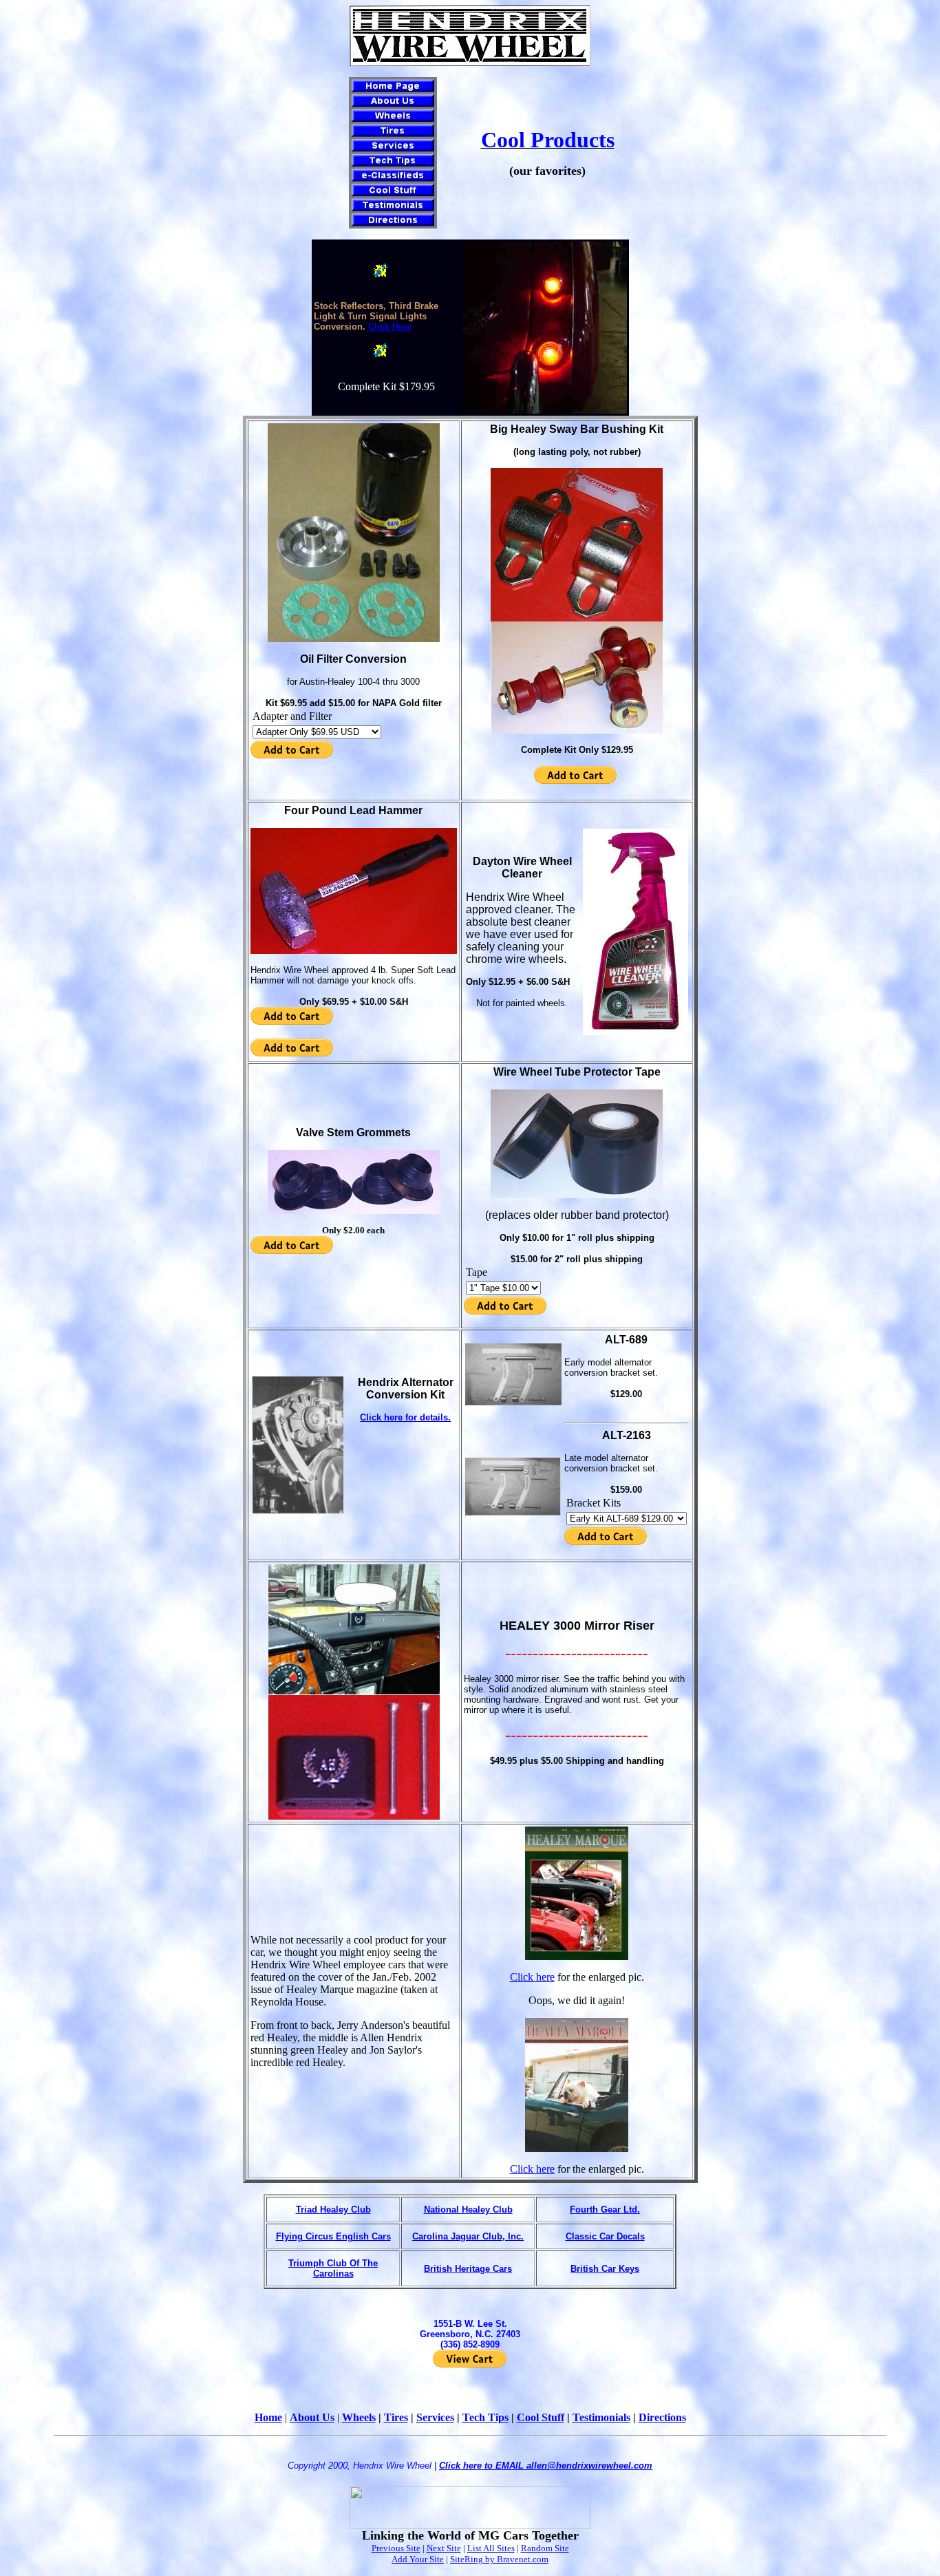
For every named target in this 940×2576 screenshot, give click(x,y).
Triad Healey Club (333, 2210)
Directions (662, 2417)
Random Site (545, 2548)
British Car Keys (605, 2269)
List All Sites (491, 2548)
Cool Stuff (541, 2417)
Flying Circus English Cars (333, 2236)
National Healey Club (468, 2210)
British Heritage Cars (468, 2269)
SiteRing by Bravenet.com (499, 2559)
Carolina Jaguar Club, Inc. (468, 2236)
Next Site (444, 2548)
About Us (312, 2417)
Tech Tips (485, 2417)
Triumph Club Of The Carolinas (333, 2268)
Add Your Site (418, 2559)
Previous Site (396, 2548)
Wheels (359, 2417)
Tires (396, 2417)
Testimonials (601, 2417)
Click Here (390, 327)
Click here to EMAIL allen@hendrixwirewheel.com (546, 2466)
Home (268, 2417)
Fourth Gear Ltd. (605, 2210)
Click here (532, 1977)
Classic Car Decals (605, 2236)
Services (435, 2417)
